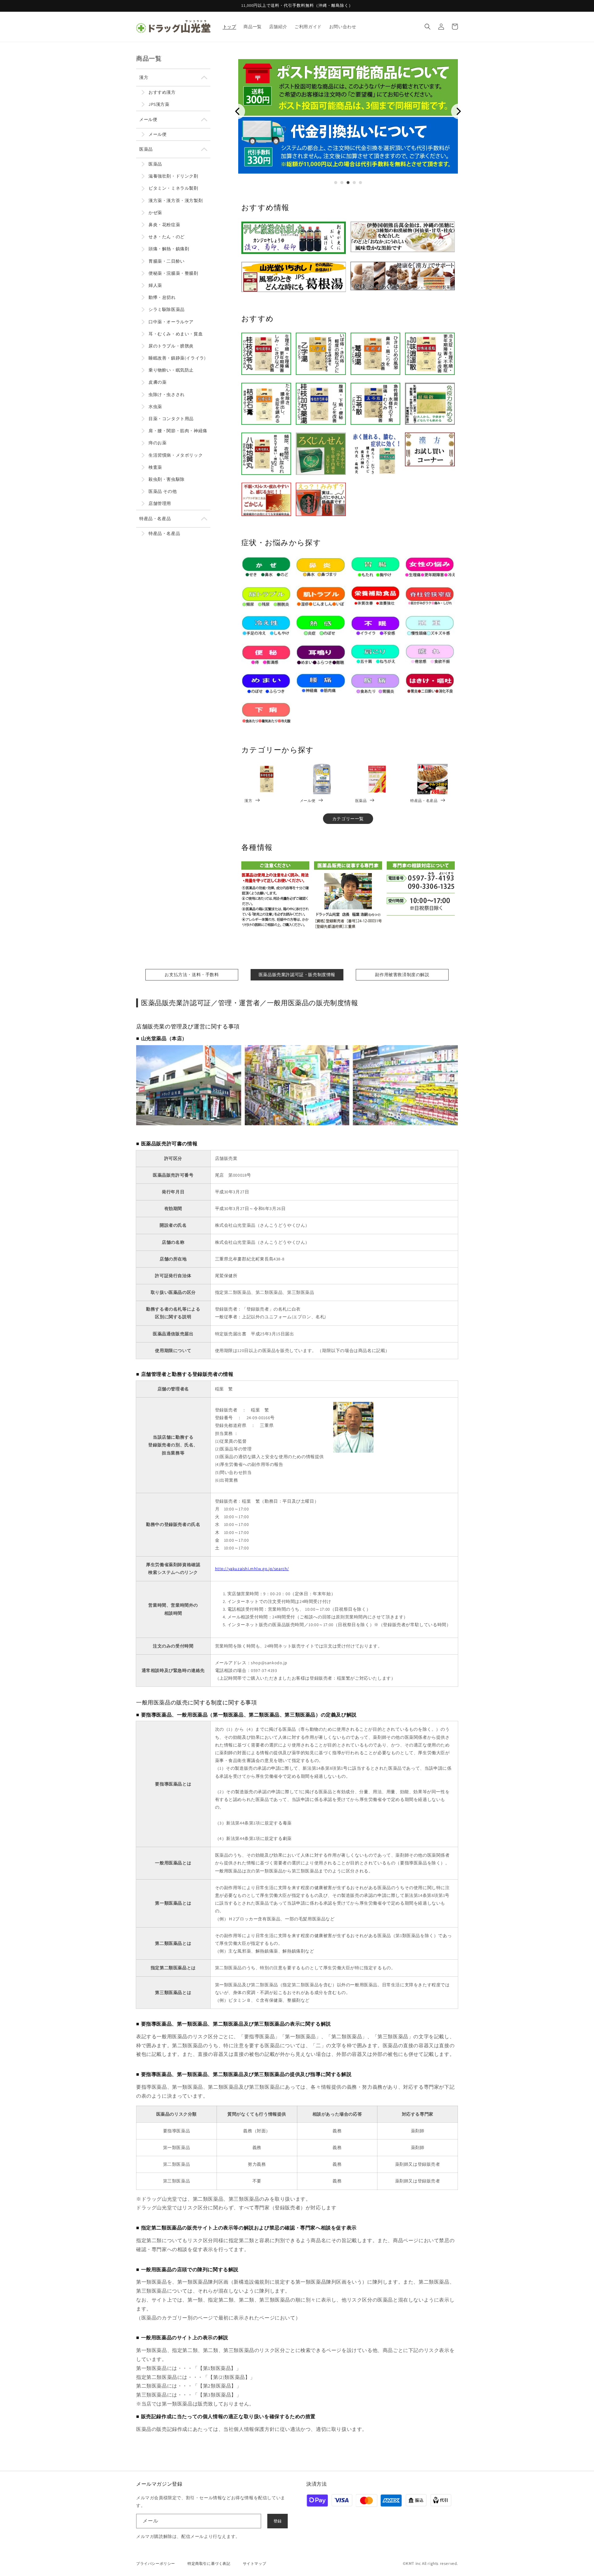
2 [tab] (342, 183)
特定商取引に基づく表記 (209, 2563)
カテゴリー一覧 (348, 819)
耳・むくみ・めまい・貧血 (176, 334)
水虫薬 (155, 407)
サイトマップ (255, 2563)
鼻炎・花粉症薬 (164, 225)
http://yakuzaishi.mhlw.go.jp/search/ (252, 1569)
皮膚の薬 (157, 382)
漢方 (144, 77)
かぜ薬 (155, 213)
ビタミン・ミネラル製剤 (173, 188)
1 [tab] (336, 183)
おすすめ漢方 (162, 92)
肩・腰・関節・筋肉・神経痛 (178, 431)
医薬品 (146, 149)
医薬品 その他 (163, 491)
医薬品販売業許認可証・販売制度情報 (297, 975)
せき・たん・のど (167, 237)
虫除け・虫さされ (167, 394)
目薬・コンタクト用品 (171, 419)
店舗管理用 (160, 503)
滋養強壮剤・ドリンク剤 (173, 176)
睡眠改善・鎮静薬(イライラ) (177, 358)
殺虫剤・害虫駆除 (167, 479)
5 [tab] (360, 183)
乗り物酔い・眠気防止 (171, 370)
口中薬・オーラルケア (171, 322)
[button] (428, 27)
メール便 (148, 119)
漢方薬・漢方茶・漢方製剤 (176, 200)
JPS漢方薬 (159, 104)
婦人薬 (155, 285)
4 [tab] (354, 183)
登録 (278, 2521)
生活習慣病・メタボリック (176, 455)
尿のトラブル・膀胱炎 (171, 346)
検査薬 (155, 467)
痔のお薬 (157, 443)
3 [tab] (348, 183)
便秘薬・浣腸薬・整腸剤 (173, 273)
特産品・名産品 (155, 519)
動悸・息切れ (162, 297)
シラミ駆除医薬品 (167, 309)
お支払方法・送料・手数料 (192, 975)
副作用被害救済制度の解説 (402, 975)
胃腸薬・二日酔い (167, 261)
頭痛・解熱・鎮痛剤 (169, 249)
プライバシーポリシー (156, 2563)
